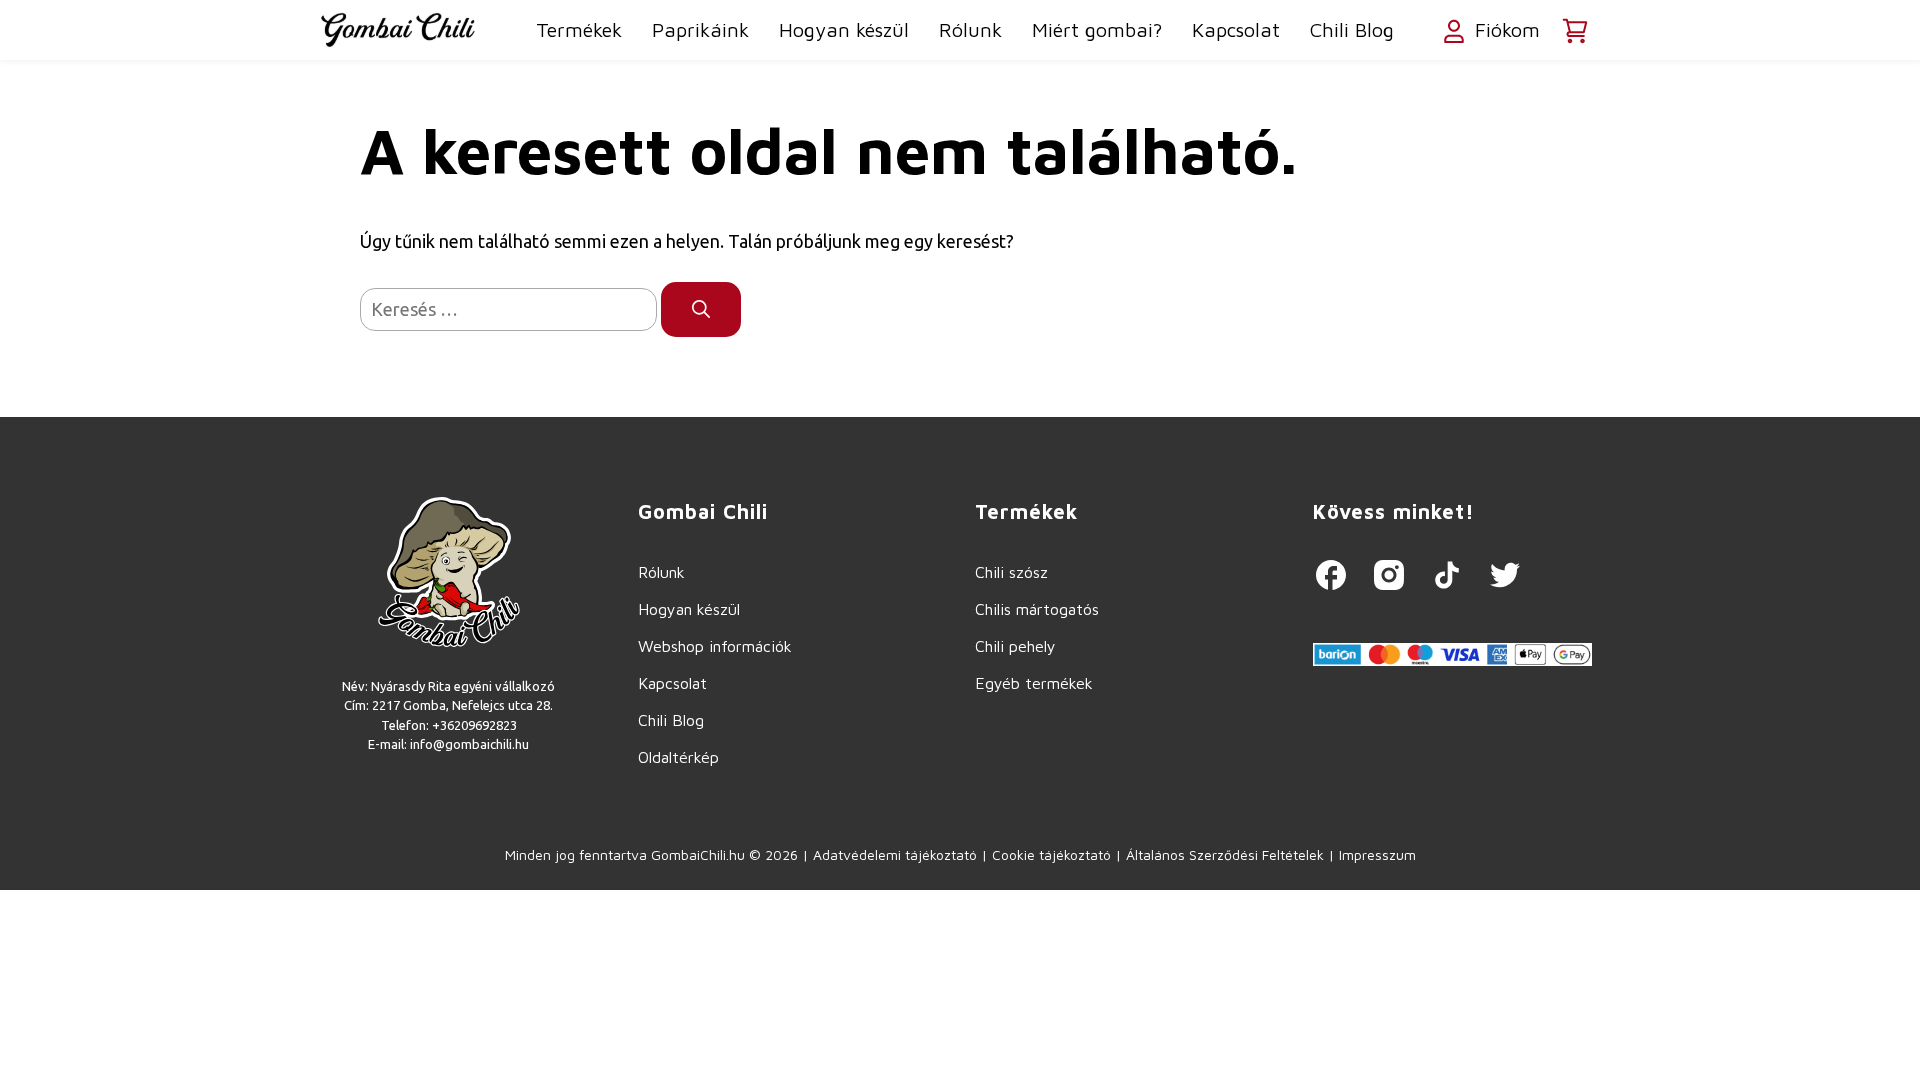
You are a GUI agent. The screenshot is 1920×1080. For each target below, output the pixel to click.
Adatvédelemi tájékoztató (895, 854)
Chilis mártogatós (1037, 609)
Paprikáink (700, 29)
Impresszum (1377, 854)
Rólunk (970, 29)
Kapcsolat (1236, 29)
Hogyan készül (844, 29)
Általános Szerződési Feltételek (1225, 854)
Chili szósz (1011, 572)
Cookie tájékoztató (1051, 854)
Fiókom (1504, 29)
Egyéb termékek (1034, 683)
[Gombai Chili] (398, 30)
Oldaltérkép (678, 757)
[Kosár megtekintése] (1575, 30)
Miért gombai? (1097, 29)
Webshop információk (715, 646)
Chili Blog (1352, 29)
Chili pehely (1015, 646)
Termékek (579, 29)
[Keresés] (701, 309)
